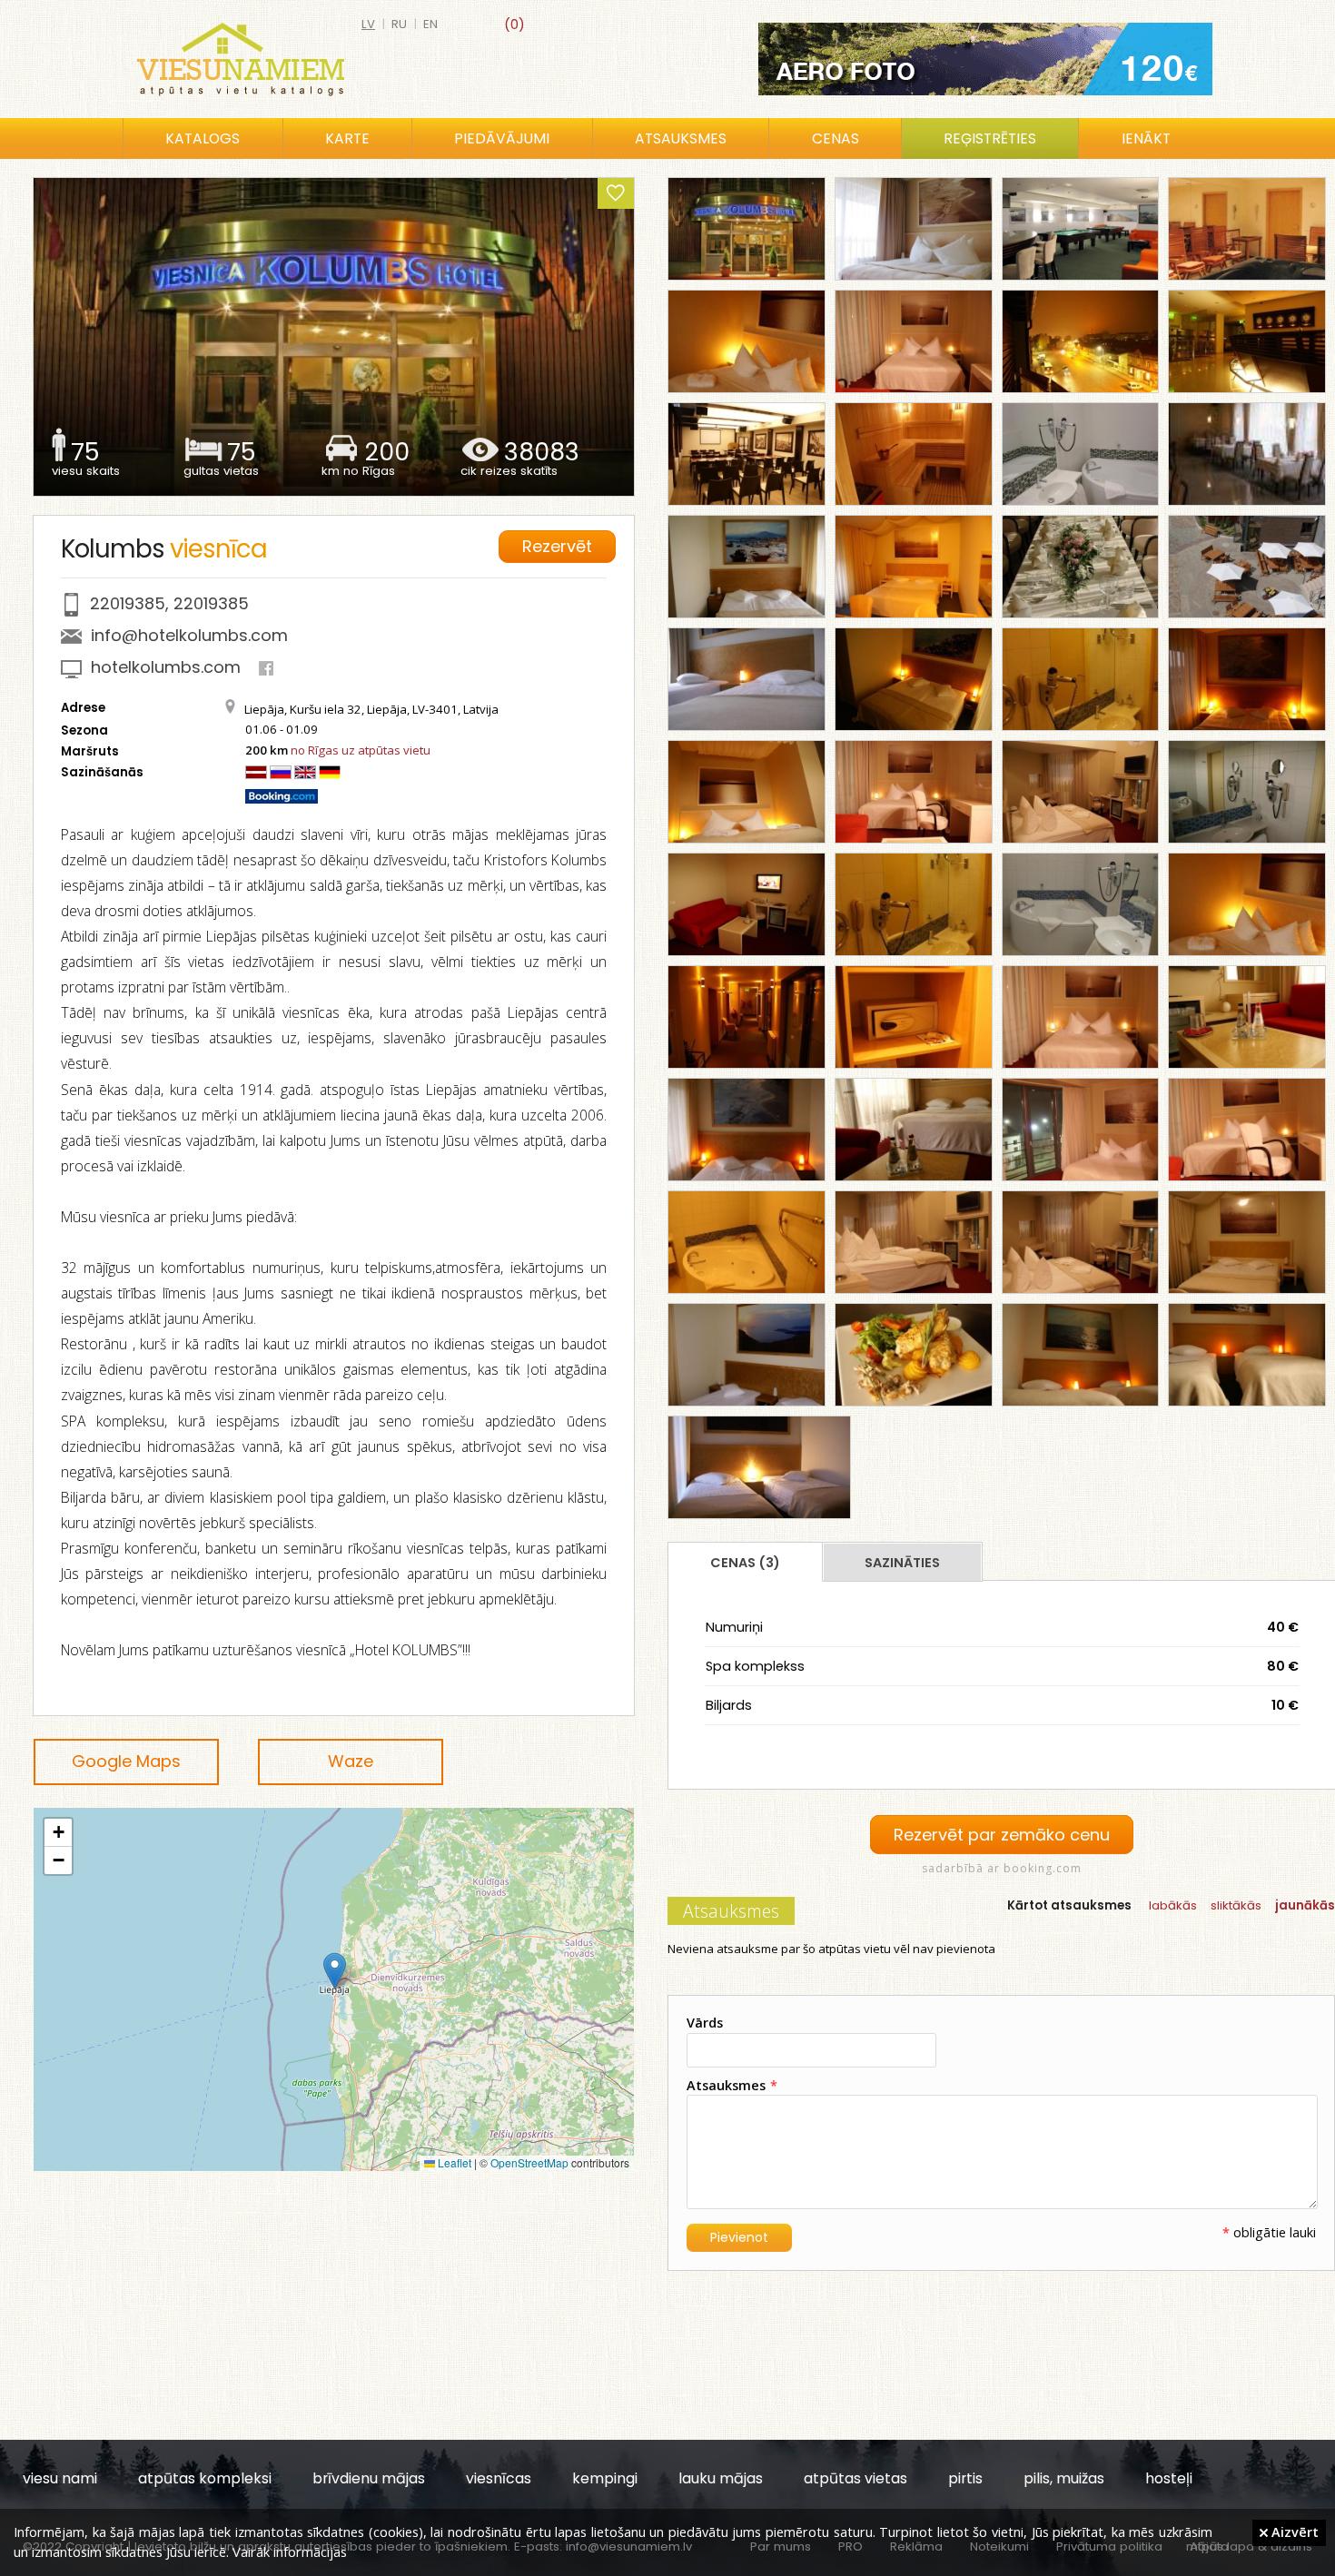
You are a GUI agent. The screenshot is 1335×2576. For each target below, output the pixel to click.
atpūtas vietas (855, 2478)
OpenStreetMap (529, 2162)
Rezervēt (557, 546)
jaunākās (1305, 1905)
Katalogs (203, 138)
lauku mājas (721, 2478)
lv (368, 24)
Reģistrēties (990, 138)
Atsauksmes (681, 138)
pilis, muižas (1064, 2478)
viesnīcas (499, 2478)
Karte (347, 138)
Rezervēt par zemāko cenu (1002, 1835)
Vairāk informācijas (290, 2551)
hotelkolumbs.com (166, 667)
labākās (1173, 1905)
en (430, 24)
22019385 (128, 603)
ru (399, 24)
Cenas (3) (745, 1563)
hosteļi (1169, 2478)
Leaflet (453, 2162)
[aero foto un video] (985, 59)
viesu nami (60, 2478)
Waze (351, 1761)
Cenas (836, 138)
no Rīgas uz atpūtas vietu (361, 750)
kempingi (605, 2478)
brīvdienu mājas (369, 2478)
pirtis (965, 2478)
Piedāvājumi (502, 138)
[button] (335, 1971)
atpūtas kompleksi (205, 2478)
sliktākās (1236, 1905)
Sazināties (902, 1563)
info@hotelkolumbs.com (189, 635)
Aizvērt (1293, 2532)
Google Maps (126, 1761)
